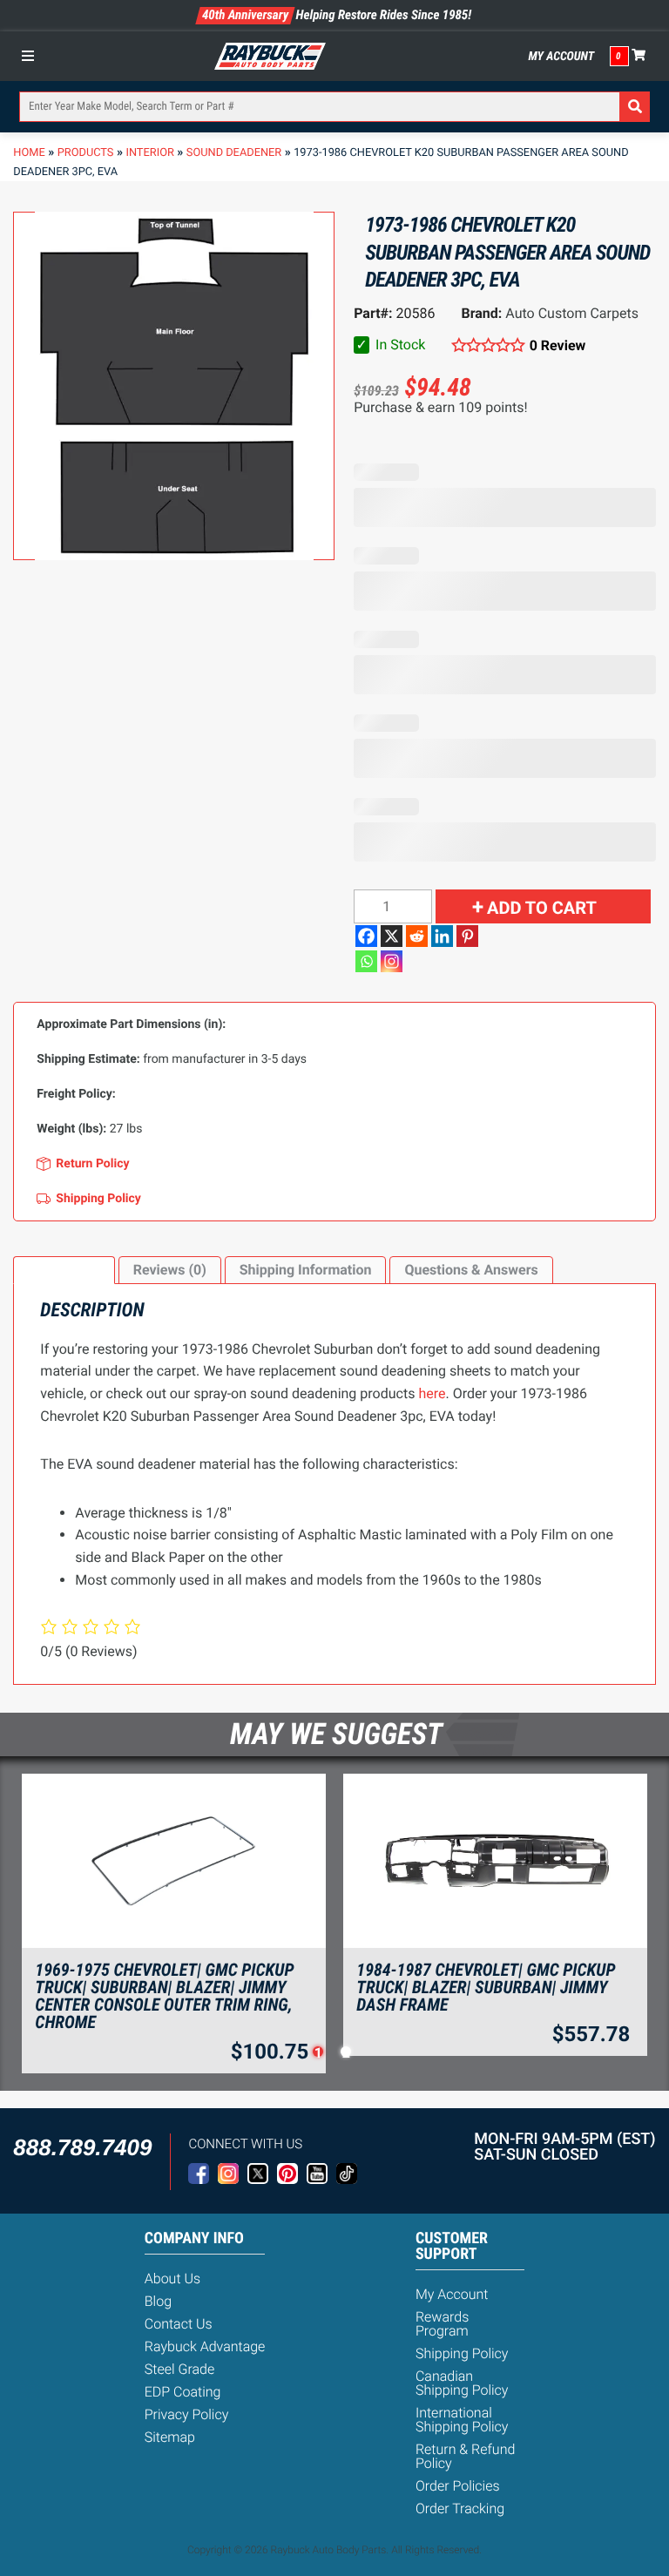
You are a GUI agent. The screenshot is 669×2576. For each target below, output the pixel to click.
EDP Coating (183, 2392)
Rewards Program (442, 2324)
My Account (562, 57)
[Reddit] (417, 936)
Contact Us (179, 2324)
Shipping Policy (462, 2353)
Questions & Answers (471, 1270)
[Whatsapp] (366, 961)
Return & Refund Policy (465, 2456)
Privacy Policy (187, 2414)
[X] (392, 936)
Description (64, 1270)
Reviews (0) (170, 1270)
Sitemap (170, 2437)
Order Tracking (460, 2508)
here (432, 1393)
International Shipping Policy (462, 2420)
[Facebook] (366, 936)
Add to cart (542, 908)
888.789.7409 (82, 2147)
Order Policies (458, 2486)
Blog (158, 2301)
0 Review (557, 345)
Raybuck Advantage (205, 2346)
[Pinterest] (467, 936)
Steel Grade (179, 2369)
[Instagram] (392, 961)
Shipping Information (306, 1270)
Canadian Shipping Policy (462, 2383)
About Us (172, 2279)
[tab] (64, 1270)
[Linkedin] (442, 936)
